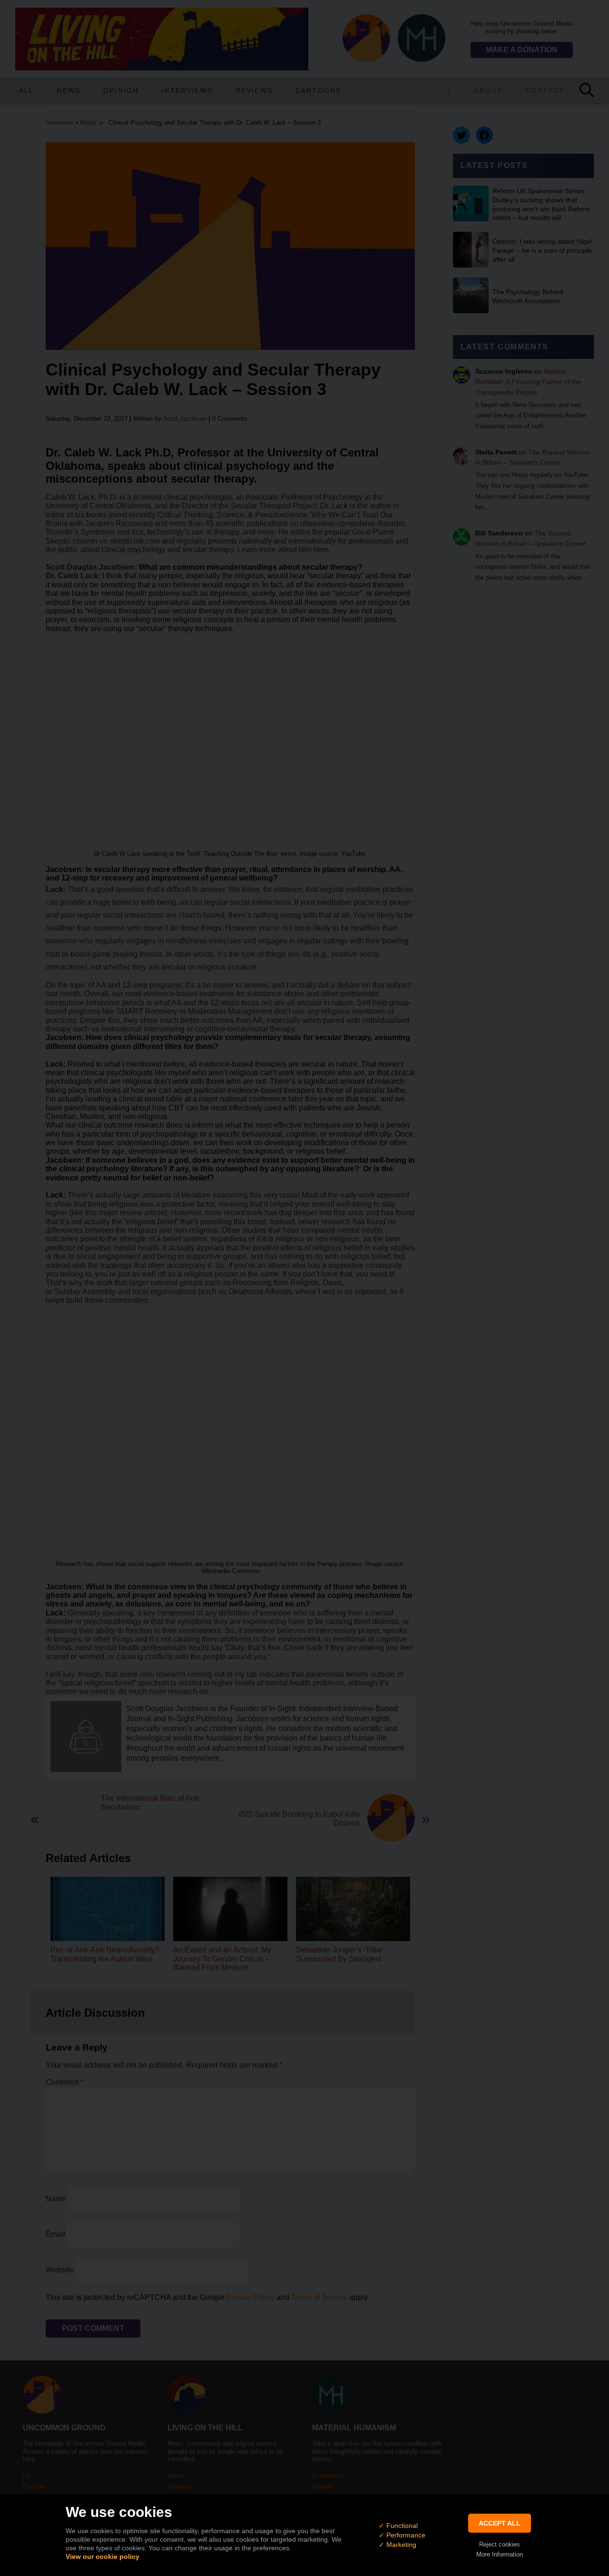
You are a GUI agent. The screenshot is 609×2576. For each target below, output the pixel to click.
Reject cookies (500, 2544)
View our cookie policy (103, 2556)
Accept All (500, 2523)
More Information (500, 2554)
